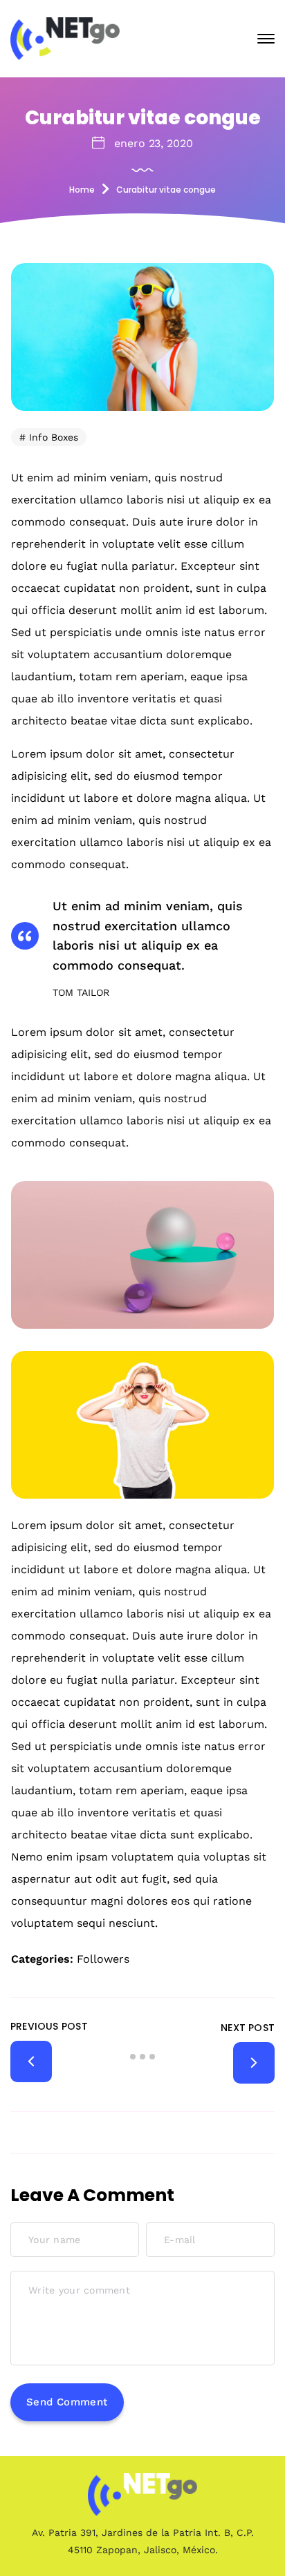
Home (82, 190)
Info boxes (54, 437)
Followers (103, 1959)
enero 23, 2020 (154, 143)
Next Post (248, 2028)
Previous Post (49, 2026)
